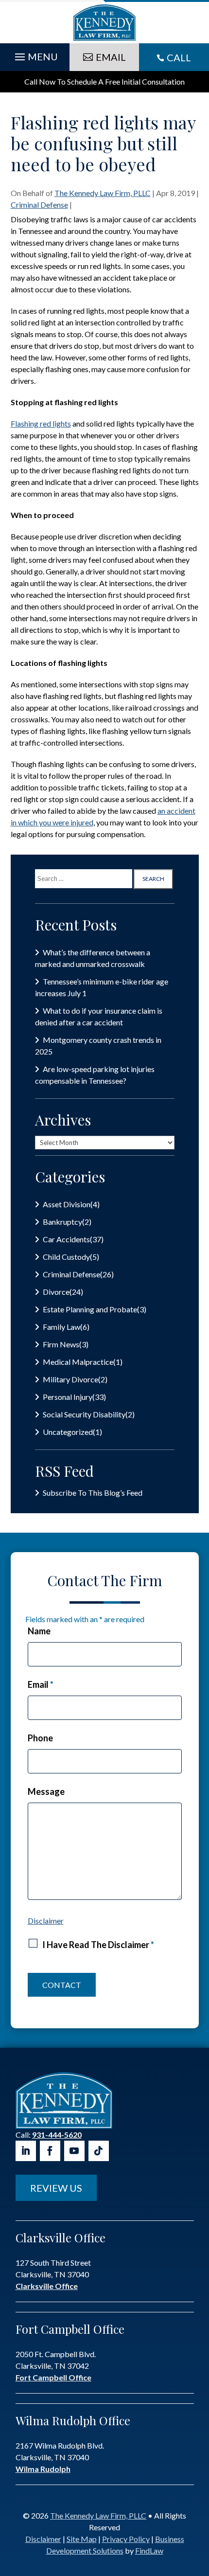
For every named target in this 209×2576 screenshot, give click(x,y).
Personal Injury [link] (68, 1397)
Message (46, 1791)
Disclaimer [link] (43, 2539)
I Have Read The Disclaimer (98, 1945)
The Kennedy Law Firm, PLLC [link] (103, 193)
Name (39, 1631)
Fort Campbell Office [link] (53, 2377)
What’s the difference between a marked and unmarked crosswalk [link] (93, 958)
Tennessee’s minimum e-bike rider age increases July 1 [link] (102, 987)
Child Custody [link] (66, 1257)
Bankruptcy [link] (62, 1222)
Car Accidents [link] (66, 1239)
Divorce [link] (56, 1292)
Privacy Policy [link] (126, 2539)
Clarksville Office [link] (47, 2286)
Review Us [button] (56, 2188)
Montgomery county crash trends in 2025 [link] (98, 1046)
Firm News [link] (61, 1344)
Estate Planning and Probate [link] (90, 1309)
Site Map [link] (82, 2539)
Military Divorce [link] (70, 1379)
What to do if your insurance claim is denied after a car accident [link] (99, 1016)
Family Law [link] (61, 1327)
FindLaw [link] (149, 2550)
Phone (40, 1738)
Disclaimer (46, 1921)
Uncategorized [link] (68, 1432)
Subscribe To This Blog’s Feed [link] (93, 1493)
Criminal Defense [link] (39, 205)
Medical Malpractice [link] (78, 1362)
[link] (104, 23)
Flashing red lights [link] (41, 423)
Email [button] (111, 57)
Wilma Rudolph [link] (43, 2469)
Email (41, 1684)
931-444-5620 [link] (57, 2135)
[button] (35, 54)
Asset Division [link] (67, 1204)
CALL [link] (179, 57)
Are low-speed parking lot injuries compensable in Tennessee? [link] (95, 1075)
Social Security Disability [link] (84, 1414)
